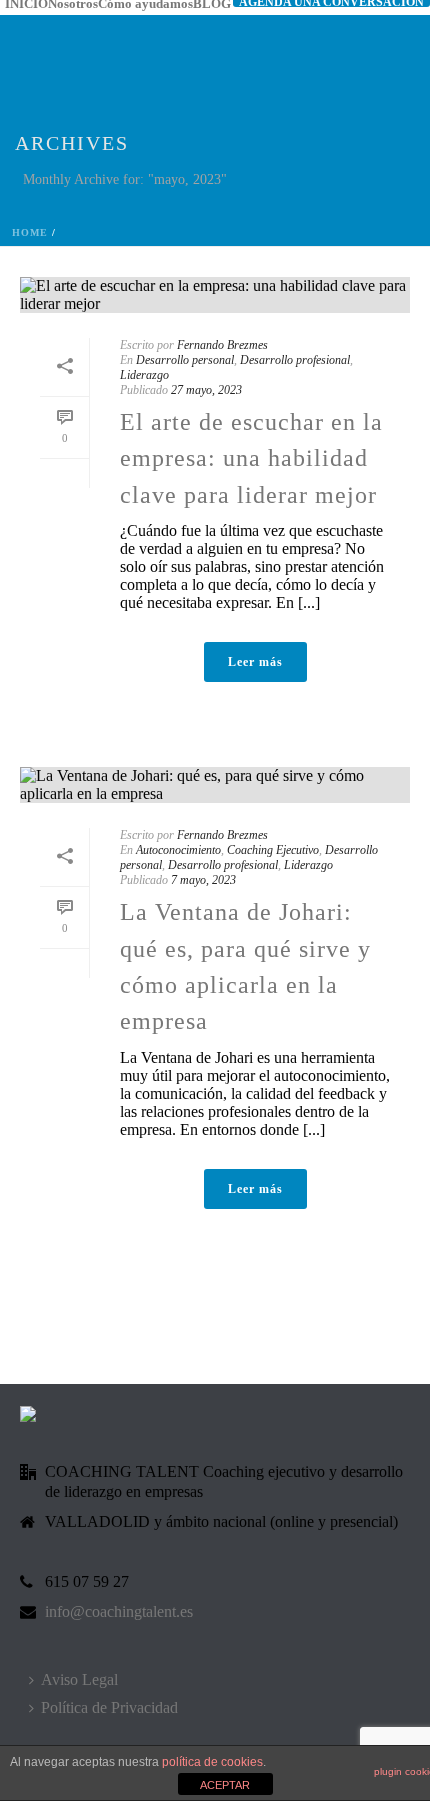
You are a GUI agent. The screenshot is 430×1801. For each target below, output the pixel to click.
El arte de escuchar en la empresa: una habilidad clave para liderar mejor (251, 458)
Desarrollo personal (185, 360)
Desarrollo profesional (295, 360)
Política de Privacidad (109, 1707)
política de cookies (212, 1762)
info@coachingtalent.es (119, 1611)
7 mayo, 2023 (203, 880)
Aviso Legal (79, 1679)
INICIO (26, 4)
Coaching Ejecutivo (273, 850)
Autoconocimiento (178, 850)
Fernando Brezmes (222, 345)
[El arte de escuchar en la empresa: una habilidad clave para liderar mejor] (215, 295)
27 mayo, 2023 (206, 390)
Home (30, 232)
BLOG (212, 4)
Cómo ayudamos (145, 4)
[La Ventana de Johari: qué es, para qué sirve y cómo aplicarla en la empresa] (215, 785)
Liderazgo (144, 375)
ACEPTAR (225, 1785)
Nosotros (73, 4)
